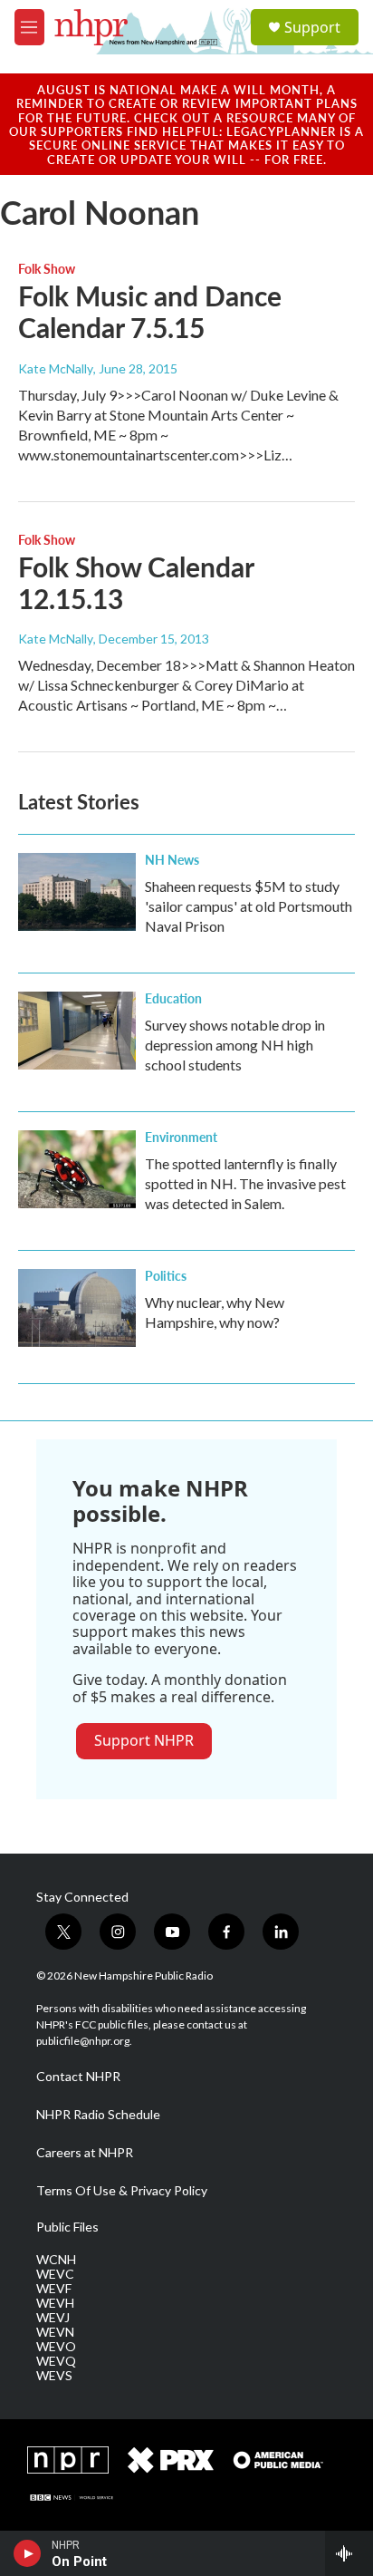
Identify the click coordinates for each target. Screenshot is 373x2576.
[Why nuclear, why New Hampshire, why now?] (77, 1308)
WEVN (55, 2332)
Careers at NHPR (85, 2153)
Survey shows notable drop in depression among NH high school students (235, 1045)
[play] (28, 2553)
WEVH (55, 2303)
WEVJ (53, 2318)
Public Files (67, 2227)
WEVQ (56, 2361)
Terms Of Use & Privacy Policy (122, 2191)
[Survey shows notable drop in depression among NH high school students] (77, 1031)
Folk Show (47, 268)
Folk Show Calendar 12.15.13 (136, 582)
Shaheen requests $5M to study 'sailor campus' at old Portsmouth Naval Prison (249, 906)
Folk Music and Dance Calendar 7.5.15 (150, 311)
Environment (181, 1137)
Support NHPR (144, 1740)
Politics (166, 1275)
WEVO (56, 2347)
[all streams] (349, 2553)
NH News (172, 859)
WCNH (56, 2260)
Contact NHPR (78, 2077)
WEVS (54, 2376)
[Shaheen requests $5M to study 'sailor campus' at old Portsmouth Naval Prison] (77, 892)
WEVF (54, 2289)
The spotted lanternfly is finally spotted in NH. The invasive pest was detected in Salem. (245, 1183)
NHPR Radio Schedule (98, 2115)
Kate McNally (56, 368)
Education (173, 998)
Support (312, 27)
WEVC (55, 2274)
